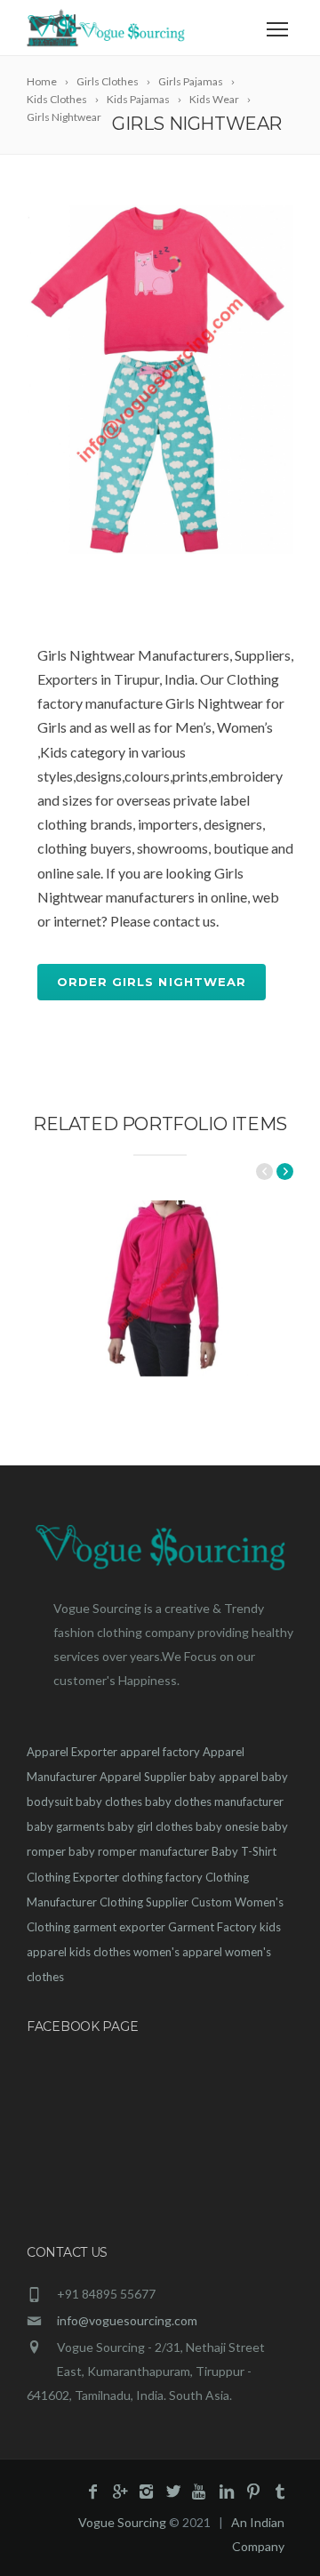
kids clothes (100, 1952)
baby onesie (227, 1826)
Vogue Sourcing (122, 2522)
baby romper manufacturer (139, 1851)
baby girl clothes (150, 1826)
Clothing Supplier (144, 1902)
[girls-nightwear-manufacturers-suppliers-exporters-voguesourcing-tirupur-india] (160, 379)
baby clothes (109, 1802)
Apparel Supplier (143, 1777)
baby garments (66, 1826)
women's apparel (178, 1952)
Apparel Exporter (72, 1752)
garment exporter (119, 1927)
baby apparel (224, 1777)
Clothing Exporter (73, 1877)
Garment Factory (212, 1927)
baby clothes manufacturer (214, 1802)
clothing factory (162, 1877)
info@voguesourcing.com (127, 2320)
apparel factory (160, 1752)
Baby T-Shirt (244, 1851)
